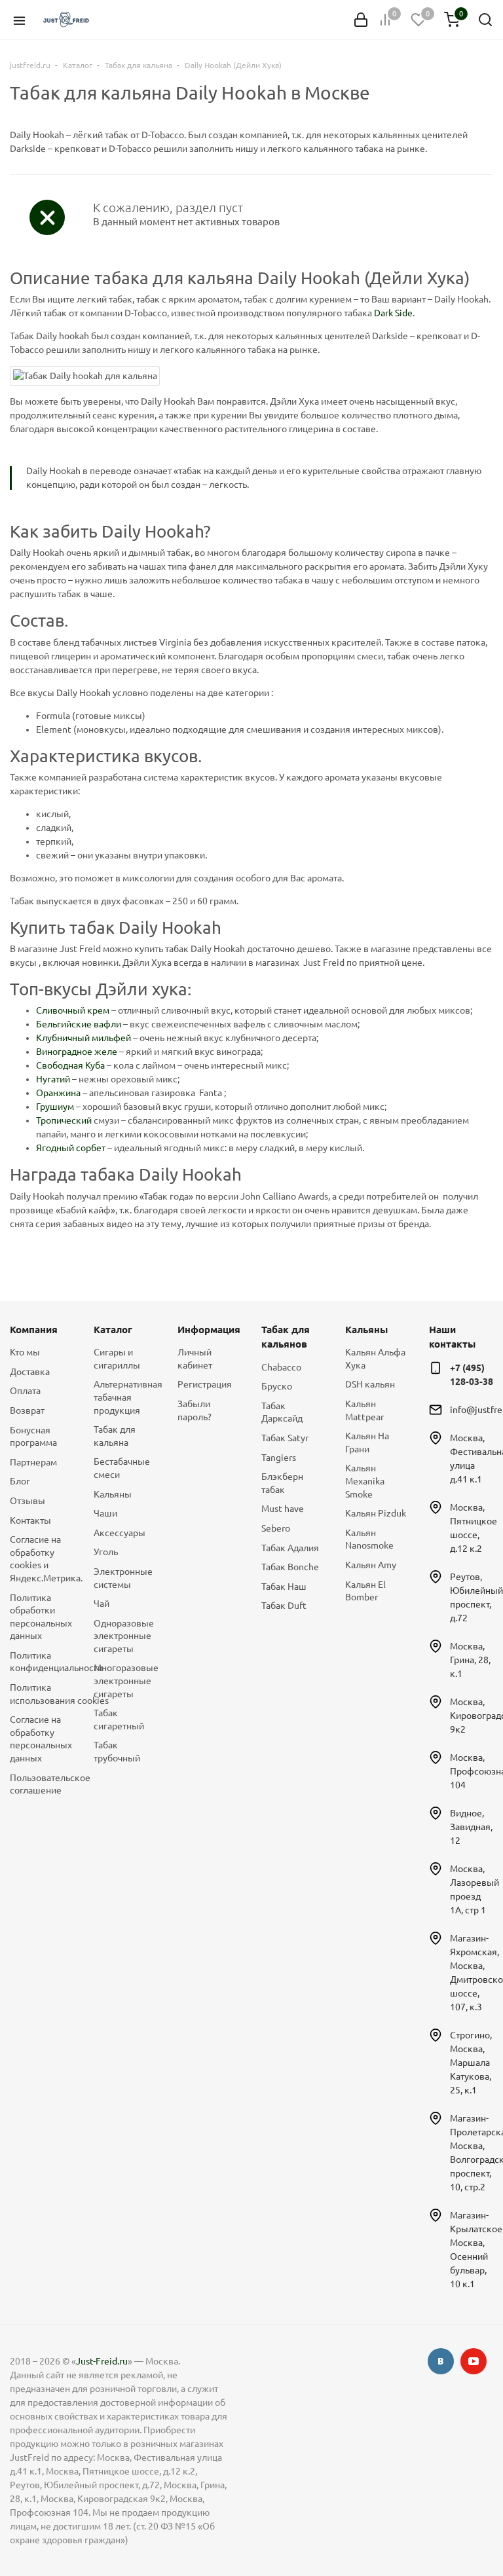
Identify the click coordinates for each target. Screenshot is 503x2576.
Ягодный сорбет (71, 1148)
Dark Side (393, 313)
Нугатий (53, 1079)
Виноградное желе (77, 1052)
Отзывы (28, 1501)
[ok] (441, 2361)
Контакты (30, 1520)
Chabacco (281, 1367)
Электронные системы (123, 1578)
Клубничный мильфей (84, 1038)
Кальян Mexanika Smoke (365, 1481)
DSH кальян (370, 1384)
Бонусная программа (33, 1437)
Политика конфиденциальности (42, 1662)
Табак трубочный (117, 1752)
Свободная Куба (70, 1065)
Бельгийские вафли (79, 1024)
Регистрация (205, 1384)
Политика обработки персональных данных (41, 1617)
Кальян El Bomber (365, 1591)
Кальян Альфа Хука (375, 1359)
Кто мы (25, 1352)
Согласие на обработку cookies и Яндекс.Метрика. (42, 1559)
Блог (20, 1481)
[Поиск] (485, 20)
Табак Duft (284, 1606)
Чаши (105, 1513)
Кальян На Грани (367, 1443)
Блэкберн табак (282, 1483)
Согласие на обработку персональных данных (41, 1739)
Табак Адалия (290, 1548)
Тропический (64, 1120)
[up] (441, 2526)
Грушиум (55, 1107)
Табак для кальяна (115, 1436)
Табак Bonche (290, 1567)
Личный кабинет (195, 1359)
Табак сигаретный (119, 1720)
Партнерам (33, 1462)
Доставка (30, 1372)
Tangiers (279, 1458)
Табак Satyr (285, 1438)
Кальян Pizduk (376, 1513)
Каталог (113, 1330)
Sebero (276, 1528)
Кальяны (113, 1494)
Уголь (106, 1552)
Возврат (27, 1410)
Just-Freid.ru (102, 2361)
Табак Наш (284, 1587)
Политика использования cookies (42, 1694)
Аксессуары (120, 1533)
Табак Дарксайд (282, 1412)
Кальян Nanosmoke (369, 1539)
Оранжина (58, 1093)
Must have (283, 1509)
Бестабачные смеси (122, 1468)
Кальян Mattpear (364, 1410)
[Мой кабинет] (361, 20)
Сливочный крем (73, 1010)
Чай (102, 1604)
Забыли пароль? (195, 1410)
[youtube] (474, 2361)
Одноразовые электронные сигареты (124, 1636)
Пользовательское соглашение (42, 1784)
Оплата (25, 1391)
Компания (34, 1330)
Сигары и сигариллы (117, 1359)
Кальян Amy (371, 1565)
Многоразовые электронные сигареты (126, 1681)
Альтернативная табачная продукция (126, 1397)
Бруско (277, 1386)
